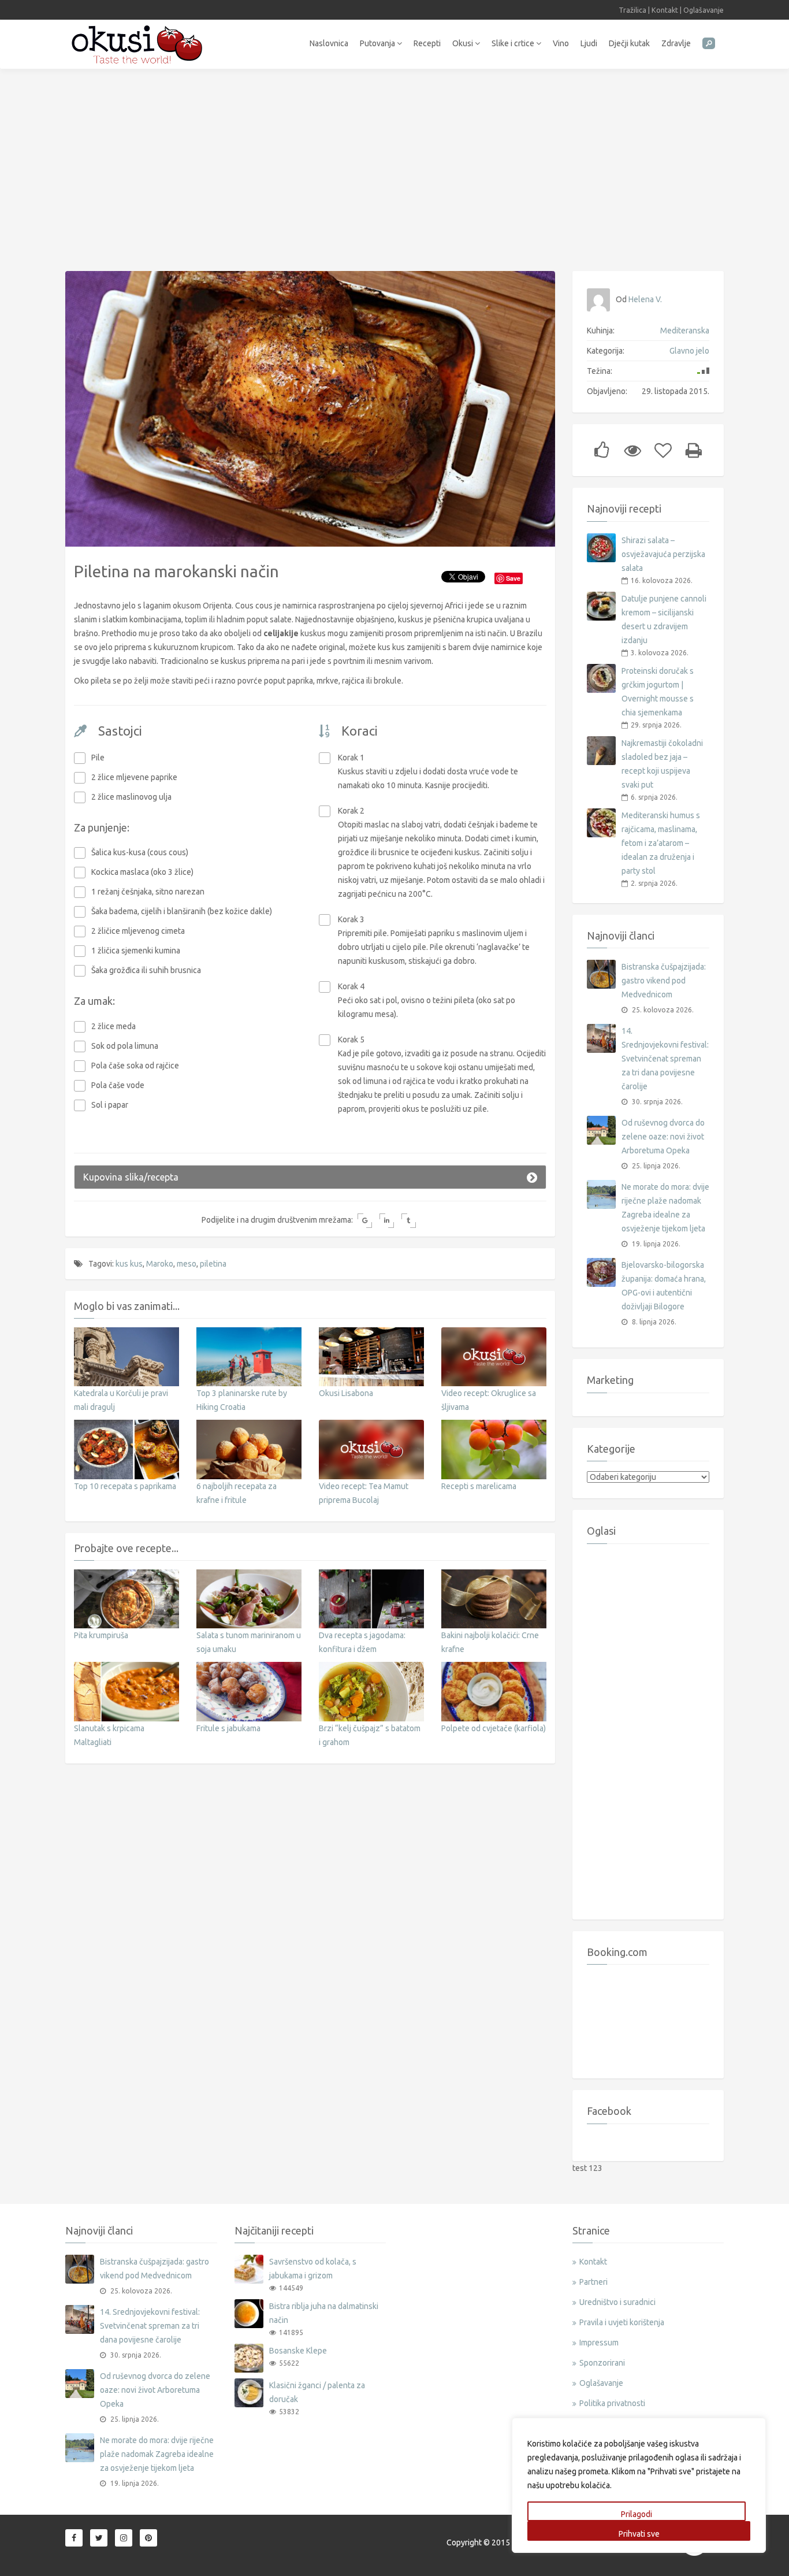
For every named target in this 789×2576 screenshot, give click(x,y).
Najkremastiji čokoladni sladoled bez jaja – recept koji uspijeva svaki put (662, 764)
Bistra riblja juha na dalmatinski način (324, 2313)
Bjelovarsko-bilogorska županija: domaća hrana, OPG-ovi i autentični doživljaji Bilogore (664, 1286)
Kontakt (665, 10)
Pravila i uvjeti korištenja (622, 2322)
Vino (561, 43)
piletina (213, 1264)
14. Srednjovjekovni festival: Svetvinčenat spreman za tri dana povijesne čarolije (665, 1059)
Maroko (160, 1264)
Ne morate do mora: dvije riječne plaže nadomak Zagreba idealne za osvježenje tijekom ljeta (665, 1208)
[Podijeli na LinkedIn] (387, 1221)
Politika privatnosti (612, 2403)
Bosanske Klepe (298, 2351)
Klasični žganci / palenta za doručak (317, 2392)
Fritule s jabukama (228, 1728)
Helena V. (645, 299)
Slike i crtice (514, 43)
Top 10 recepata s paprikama (125, 1486)
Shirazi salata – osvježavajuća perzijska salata (663, 554)
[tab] (310, 1177)
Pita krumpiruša (101, 1635)
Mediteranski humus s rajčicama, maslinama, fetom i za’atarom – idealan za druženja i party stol (661, 843)
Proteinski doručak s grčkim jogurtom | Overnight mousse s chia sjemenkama (658, 692)
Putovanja (378, 43)
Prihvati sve (639, 2534)
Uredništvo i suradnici (617, 2302)
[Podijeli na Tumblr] (409, 1221)
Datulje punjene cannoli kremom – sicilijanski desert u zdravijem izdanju (664, 619)
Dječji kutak (629, 43)
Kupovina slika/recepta (131, 1177)
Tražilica (632, 10)
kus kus (129, 1264)
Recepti (427, 43)
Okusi (464, 43)
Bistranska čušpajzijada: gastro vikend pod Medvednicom (664, 981)
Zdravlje (676, 43)
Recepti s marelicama (479, 1486)
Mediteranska (685, 331)
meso (187, 1264)
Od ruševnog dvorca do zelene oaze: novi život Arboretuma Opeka (663, 1137)
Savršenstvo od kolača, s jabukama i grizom (313, 2269)
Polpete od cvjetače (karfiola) (494, 1728)
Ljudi (589, 43)
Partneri (593, 2282)
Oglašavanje (704, 10)
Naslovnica (329, 43)
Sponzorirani (602, 2363)
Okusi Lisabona (346, 1393)
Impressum (599, 2343)
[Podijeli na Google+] (365, 1221)
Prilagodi (637, 2514)
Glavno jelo (689, 351)
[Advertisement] (394, 164)
